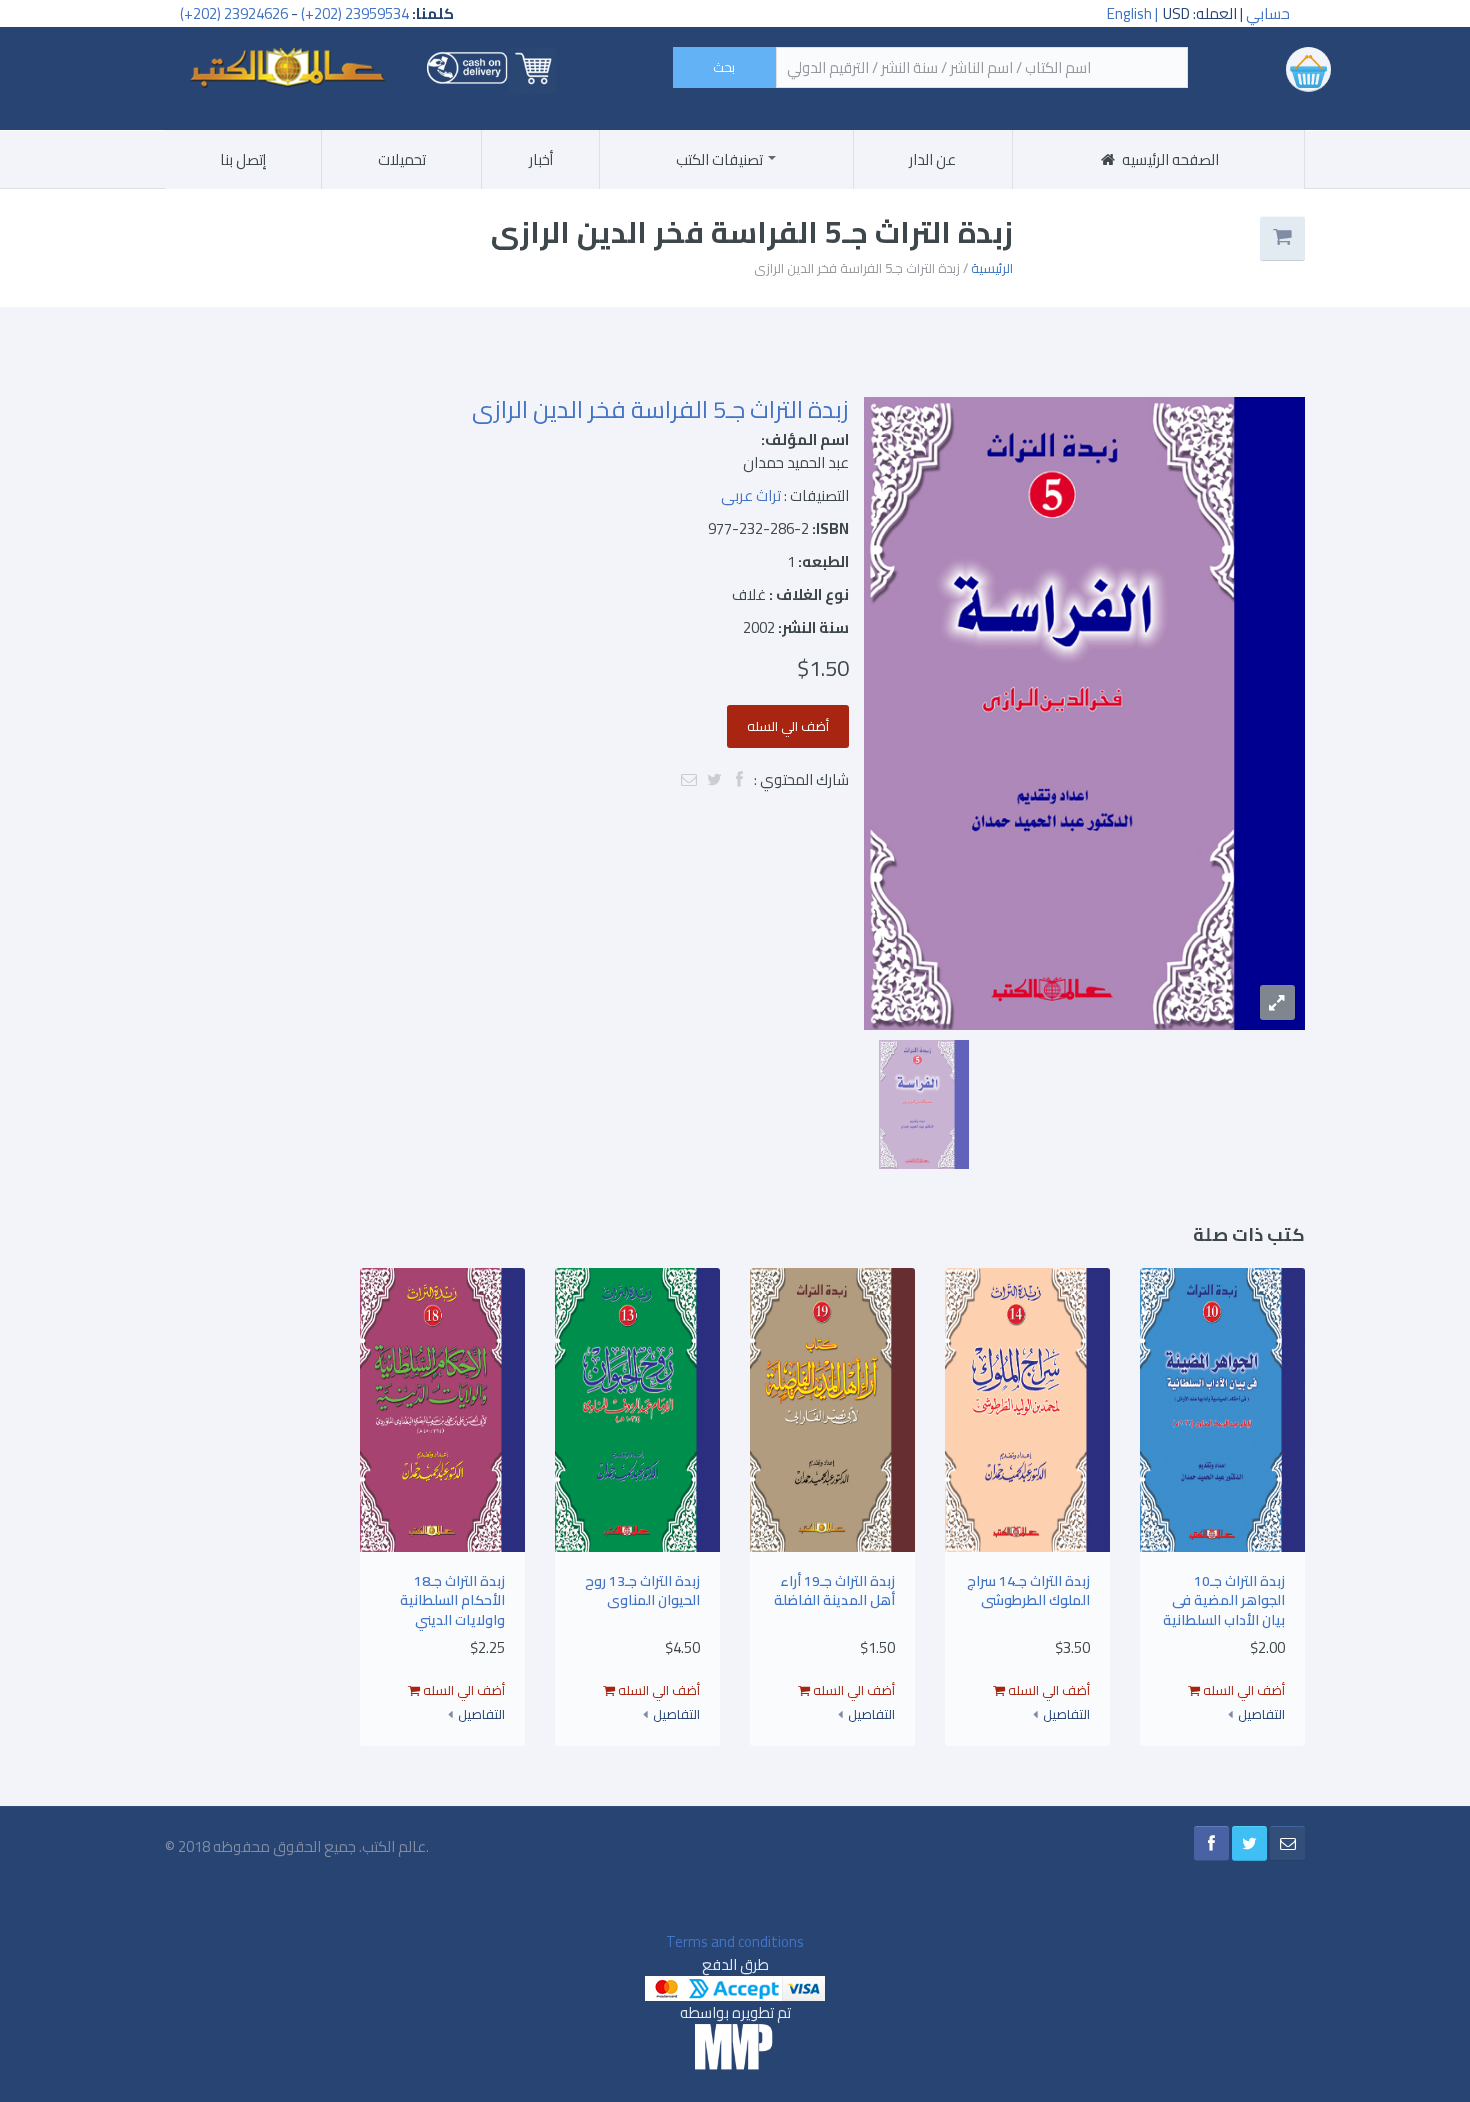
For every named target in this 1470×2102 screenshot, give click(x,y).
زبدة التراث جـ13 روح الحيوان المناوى (642, 1591)
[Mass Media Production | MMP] (735, 2046)
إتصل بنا (243, 159)
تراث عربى (751, 495)
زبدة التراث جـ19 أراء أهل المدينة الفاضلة (834, 1591)
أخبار (541, 159)
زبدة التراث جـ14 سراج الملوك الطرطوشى (1028, 1591)
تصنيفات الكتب (721, 159)
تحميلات (402, 159)
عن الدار (932, 159)
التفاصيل (1261, 1714)
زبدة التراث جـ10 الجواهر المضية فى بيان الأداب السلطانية (1224, 1600)
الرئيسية (992, 268)
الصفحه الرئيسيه (1169, 159)
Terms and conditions (735, 1941)
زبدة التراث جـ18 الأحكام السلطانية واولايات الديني (452, 1600)
